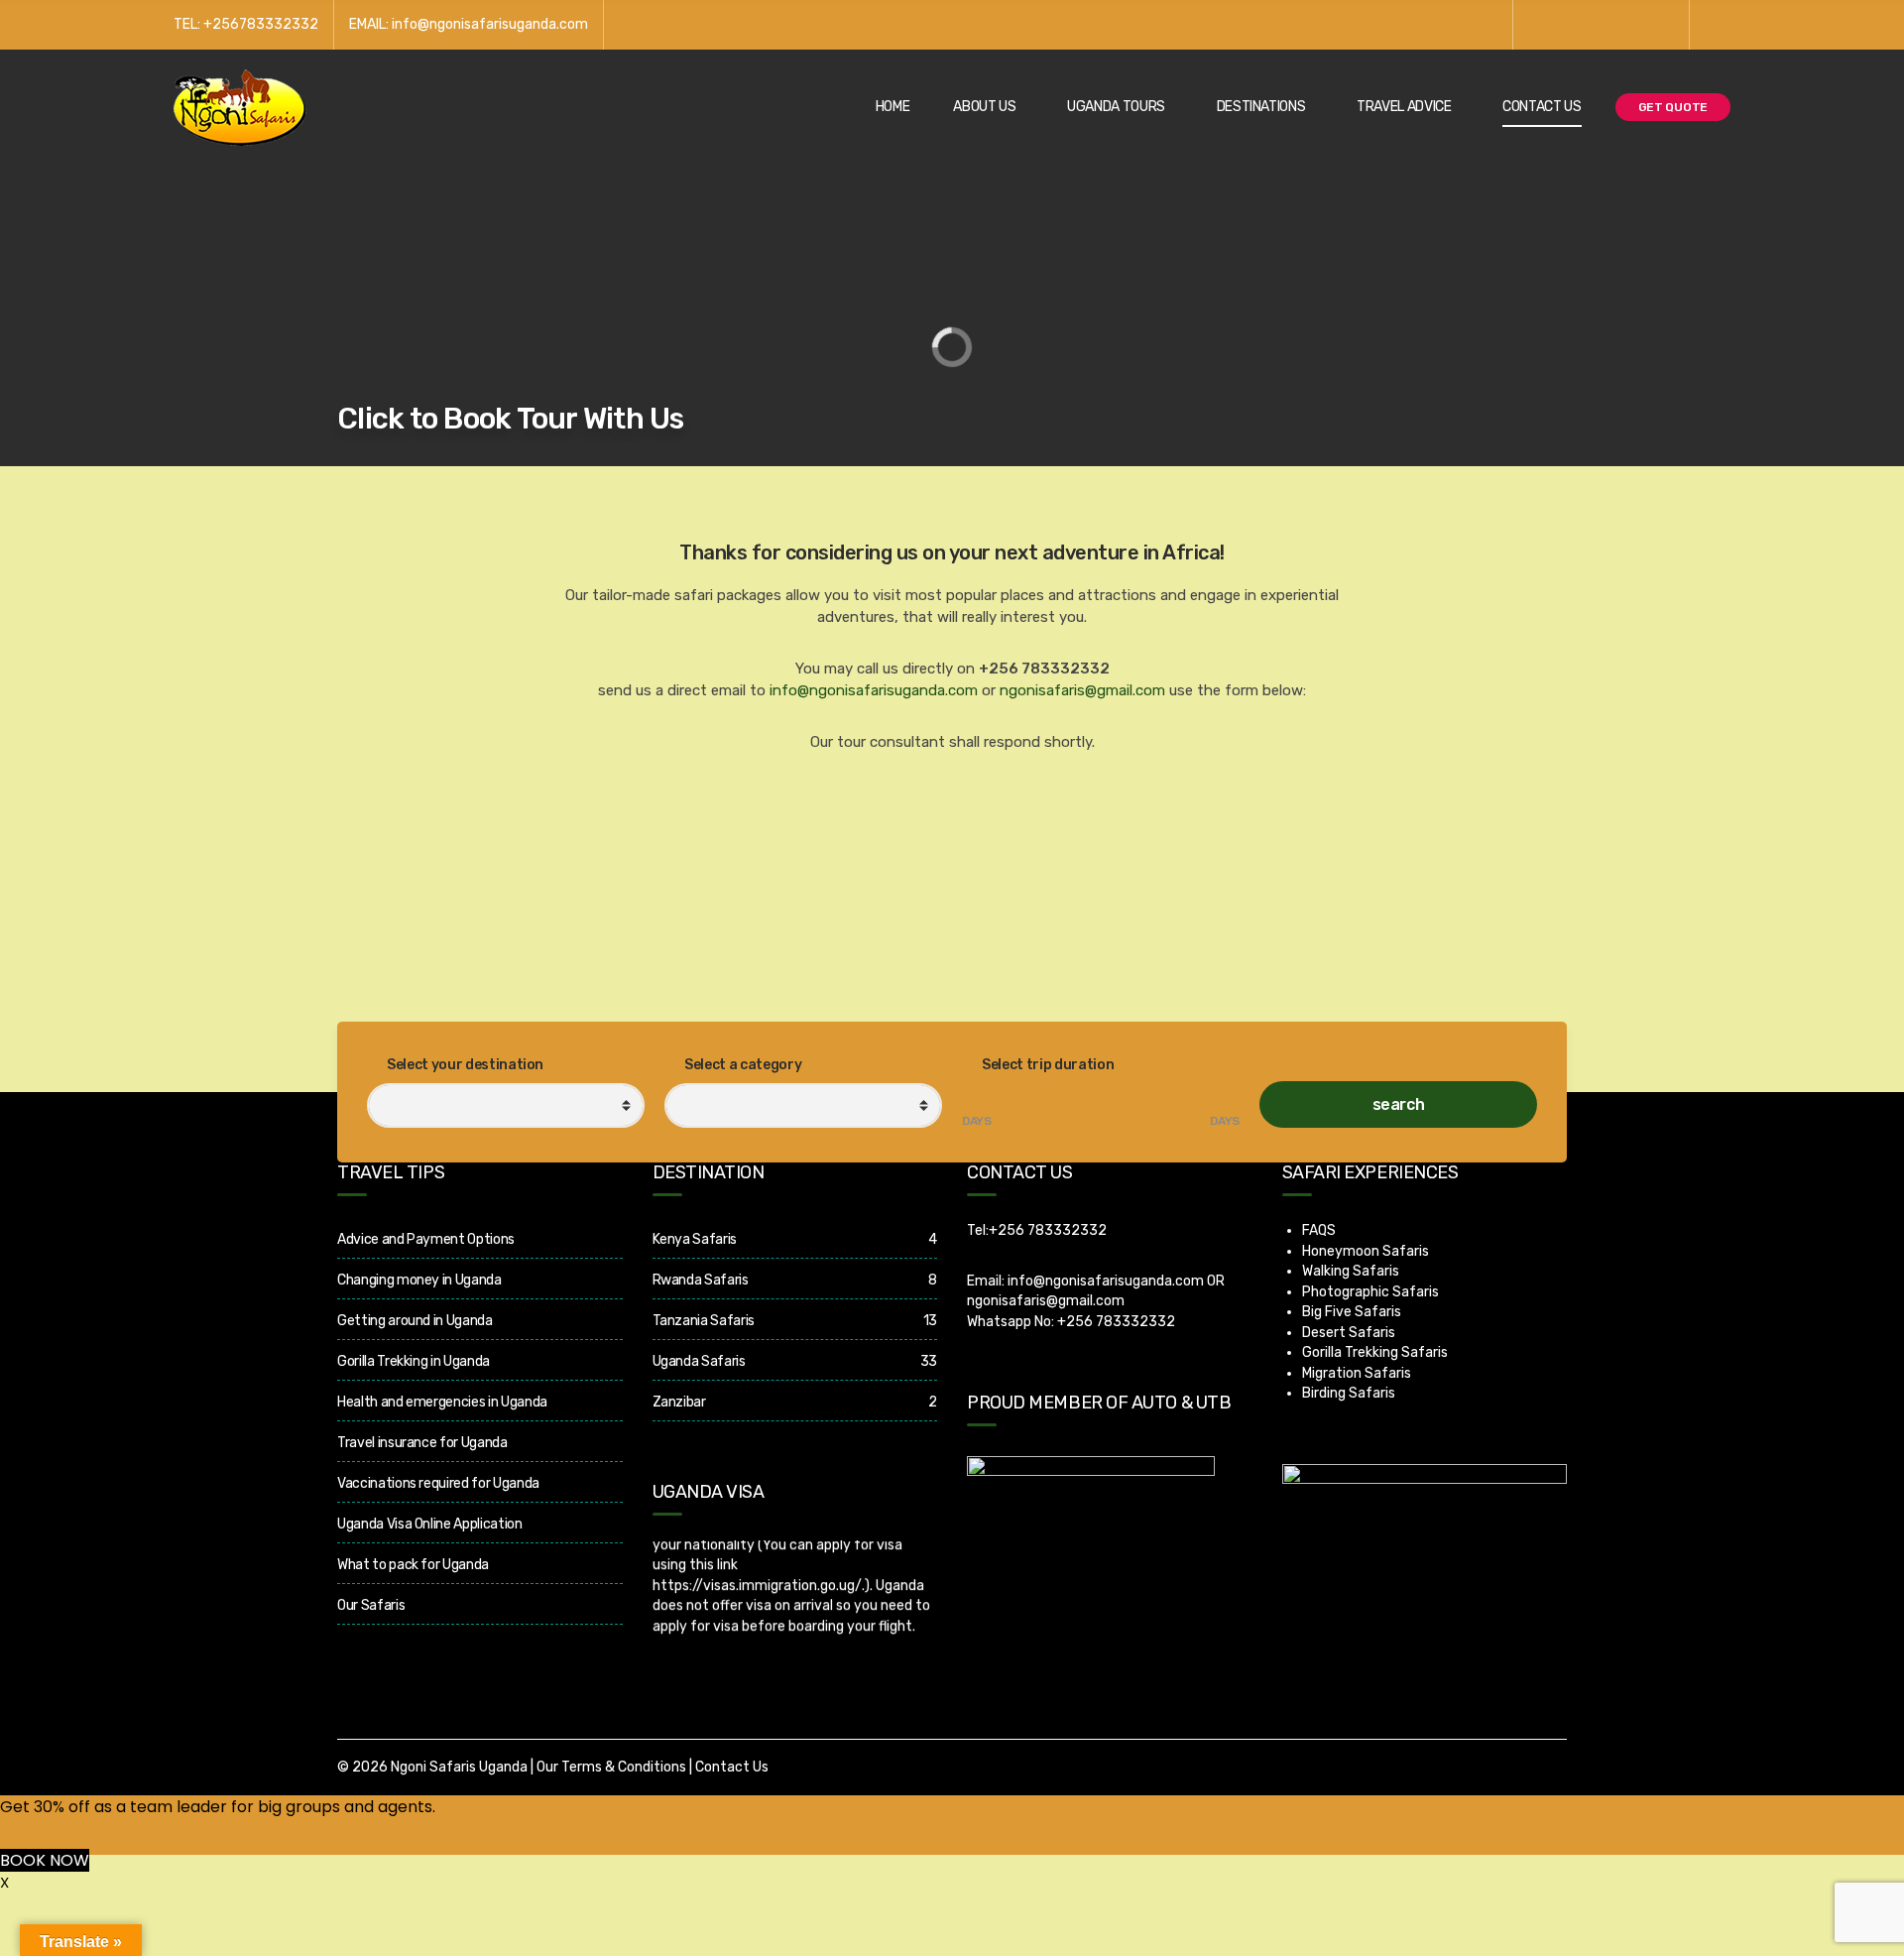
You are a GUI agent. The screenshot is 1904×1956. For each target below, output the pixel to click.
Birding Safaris (1349, 1393)
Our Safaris (371, 1605)
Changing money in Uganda (419, 1280)
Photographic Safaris (1370, 1292)
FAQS (1319, 1230)
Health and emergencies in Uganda (442, 1402)
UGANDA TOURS (1116, 107)
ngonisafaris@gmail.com (1082, 690)
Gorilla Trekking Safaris (1375, 1352)
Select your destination (465, 1065)
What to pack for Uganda (413, 1565)
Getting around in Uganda (415, 1321)
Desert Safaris (1349, 1333)
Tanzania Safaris (704, 1321)
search (1399, 1104)
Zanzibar (679, 1402)
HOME (893, 107)
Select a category (742, 1065)
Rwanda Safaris (701, 1280)
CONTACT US (1542, 107)
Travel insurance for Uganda (422, 1443)
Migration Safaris (1357, 1373)
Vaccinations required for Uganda (438, 1483)
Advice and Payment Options (426, 1239)
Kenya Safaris (695, 1239)
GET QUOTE (1673, 107)
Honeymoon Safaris (1366, 1251)
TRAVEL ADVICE (1404, 107)
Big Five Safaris (1352, 1312)
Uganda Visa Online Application (430, 1524)
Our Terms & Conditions (611, 1767)
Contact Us (732, 1767)
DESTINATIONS (1261, 107)
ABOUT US (984, 107)
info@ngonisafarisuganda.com (874, 690)
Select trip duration (1047, 1065)
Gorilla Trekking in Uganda (414, 1361)
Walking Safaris (1351, 1271)
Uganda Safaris (699, 1361)
